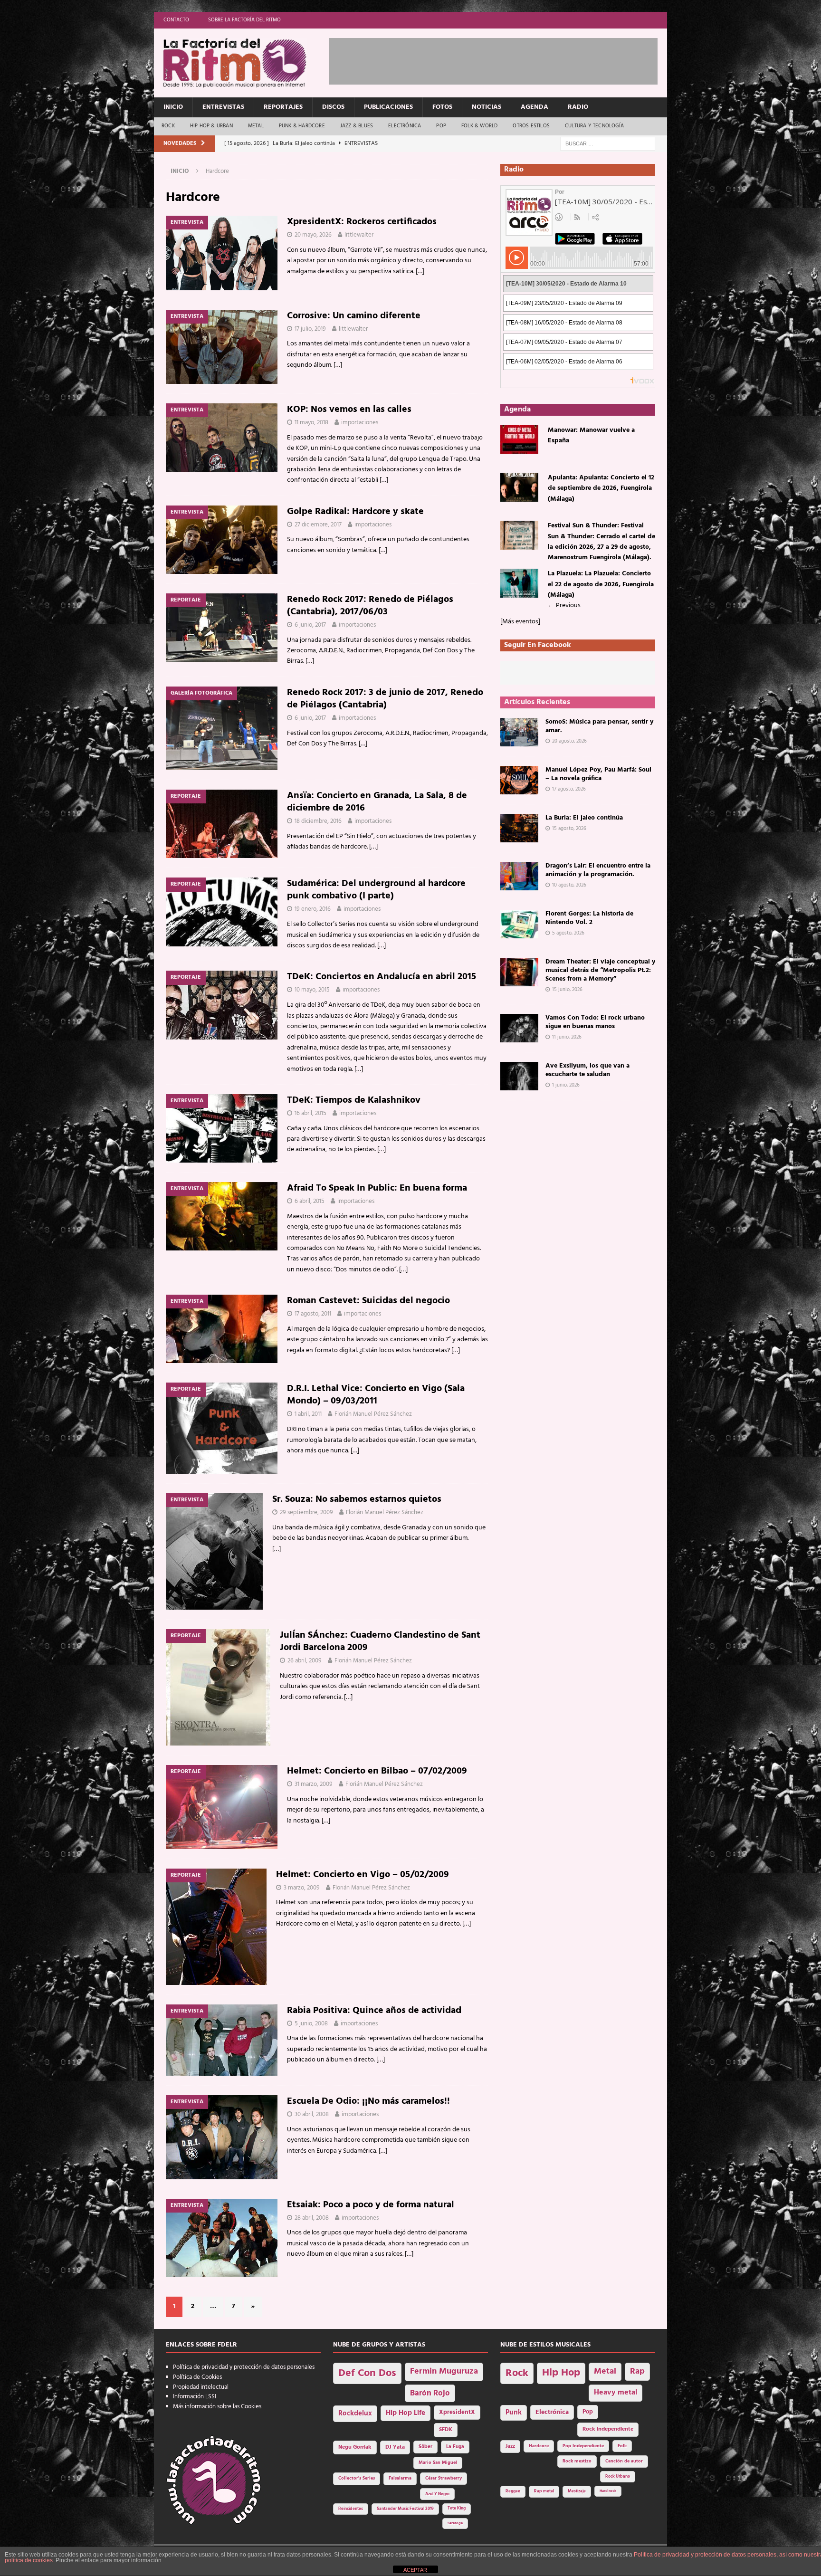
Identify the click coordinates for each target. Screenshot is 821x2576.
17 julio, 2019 (310, 329)
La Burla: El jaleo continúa (584, 818)
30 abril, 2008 (312, 2114)
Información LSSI (195, 2397)
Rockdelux (355, 2414)
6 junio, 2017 (310, 625)
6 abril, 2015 (310, 1201)
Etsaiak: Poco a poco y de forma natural (371, 2205)
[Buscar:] (608, 144)
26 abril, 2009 (305, 1661)
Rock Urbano (618, 2476)
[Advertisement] (502, 59)
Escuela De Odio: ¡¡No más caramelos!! (368, 2101)
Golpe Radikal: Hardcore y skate (355, 512)
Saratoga (455, 2523)
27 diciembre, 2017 (318, 525)
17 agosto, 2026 (569, 789)
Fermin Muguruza (444, 2371)
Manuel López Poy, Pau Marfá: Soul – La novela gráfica (598, 774)
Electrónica (405, 126)
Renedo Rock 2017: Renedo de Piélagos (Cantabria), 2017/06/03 (370, 606)
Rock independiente (608, 2429)
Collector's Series (357, 2478)
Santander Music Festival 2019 (405, 2509)
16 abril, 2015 (310, 1113)
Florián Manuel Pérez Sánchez (373, 1414)
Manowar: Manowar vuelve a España (591, 435)
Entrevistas (223, 107)
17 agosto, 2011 (313, 1314)
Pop (441, 126)
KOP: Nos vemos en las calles (349, 410)
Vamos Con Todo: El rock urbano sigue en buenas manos (595, 1022)
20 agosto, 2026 (569, 741)
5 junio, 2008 (311, 2024)
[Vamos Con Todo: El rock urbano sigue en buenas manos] (519, 1028)
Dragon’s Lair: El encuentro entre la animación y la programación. (598, 870)
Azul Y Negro (437, 2494)
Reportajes (283, 107)
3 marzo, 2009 (302, 1888)
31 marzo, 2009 (314, 1784)
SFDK (446, 2430)
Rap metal (544, 2491)
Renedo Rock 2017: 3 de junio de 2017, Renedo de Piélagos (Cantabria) (385, 699)
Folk (622, 2446)
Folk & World (479, 126)
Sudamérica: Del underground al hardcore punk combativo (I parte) (376, 890)
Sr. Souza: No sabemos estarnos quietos (357, 1499)
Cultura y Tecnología (594, 126)
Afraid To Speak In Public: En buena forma (377, 1188)
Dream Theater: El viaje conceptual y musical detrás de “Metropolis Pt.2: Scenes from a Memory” (600, 970)
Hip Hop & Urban (211, 126)
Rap (637, 2371)
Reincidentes (351, 2509)
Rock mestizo (577, 2461)
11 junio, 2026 (567, 1037)
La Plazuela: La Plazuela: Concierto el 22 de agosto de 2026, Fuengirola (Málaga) (601, 584)
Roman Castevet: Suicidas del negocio (368, 1301)
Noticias (487, 107)
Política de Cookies (197, 2377)
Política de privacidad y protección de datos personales (244, 2367)
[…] (420, 272)
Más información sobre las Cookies (217, 2407)
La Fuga (455, 2447)
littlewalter (359, 235)
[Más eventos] (520, 622)
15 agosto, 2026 (569, 829)
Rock (168, 126)
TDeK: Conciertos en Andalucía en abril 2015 (382, 977)
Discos (333, 107)
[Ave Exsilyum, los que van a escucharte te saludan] (519, 1076)
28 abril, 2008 (312, 2218)
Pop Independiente (583, 2446)
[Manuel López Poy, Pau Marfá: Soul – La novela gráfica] (519, 780)
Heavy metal (616, 2393)
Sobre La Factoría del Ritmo (244, 20)
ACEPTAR (415, 2570)
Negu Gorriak (355, 2447)
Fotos (442, 107)
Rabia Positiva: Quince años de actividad (374, 2011)
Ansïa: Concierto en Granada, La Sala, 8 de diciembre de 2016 (377, 802)
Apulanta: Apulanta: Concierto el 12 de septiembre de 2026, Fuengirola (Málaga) (601, 488)
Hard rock (608, 2491)
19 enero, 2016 (313, 909)
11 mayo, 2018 (311, 423)
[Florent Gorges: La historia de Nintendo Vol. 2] (519, 924)
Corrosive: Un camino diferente (354, 316)
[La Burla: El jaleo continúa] (519, 828)
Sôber (425, 2447)
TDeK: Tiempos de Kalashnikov (354, 1100)
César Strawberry (444, 2478)
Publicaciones (388, 107)
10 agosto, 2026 (569, 885)
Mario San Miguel (438, 2463)
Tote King (457, 2509)
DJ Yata (395, 2447)
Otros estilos (531, 126)
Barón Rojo (430, 2393)
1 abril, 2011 (308, 1414)
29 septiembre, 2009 (306, 1512)
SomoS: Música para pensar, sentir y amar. (599, 726)
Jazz (510, 2446)
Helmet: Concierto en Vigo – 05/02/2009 (363, 1875)
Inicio (173, 107)
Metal (256, 126)
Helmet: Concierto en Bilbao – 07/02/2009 (377, 1771)
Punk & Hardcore (302, 126)
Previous (564, 606)
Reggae (513, 2491)
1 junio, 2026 (566, 1085)
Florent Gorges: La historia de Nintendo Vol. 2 (589, 918)
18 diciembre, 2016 (318, 821)
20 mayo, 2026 (313, 235)
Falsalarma (400, 2478)
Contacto (176, 20)
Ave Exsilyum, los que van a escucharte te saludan (587, 1070)
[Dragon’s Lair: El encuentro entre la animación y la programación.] (519, 876)
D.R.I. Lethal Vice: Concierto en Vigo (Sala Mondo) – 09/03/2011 (376, 1395)
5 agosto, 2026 (568, 933)
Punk (514, 2413)
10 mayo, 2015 (312, 990)
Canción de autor (624, 2461)
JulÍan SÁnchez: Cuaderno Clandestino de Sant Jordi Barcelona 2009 (380, 1641)
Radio (578, 107)
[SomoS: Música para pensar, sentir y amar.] (519, 732)
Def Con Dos (367, 2373)
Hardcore (539, 2446)
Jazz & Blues (357, 126)
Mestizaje (577, 2491)
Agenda (535, 107)
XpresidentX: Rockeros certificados (362, 222)
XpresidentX (457, 2413)
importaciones (360, 423)
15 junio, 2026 (567, 990)
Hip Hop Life (406, 2413)
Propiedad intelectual (201, 2387)
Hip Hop (561, 2373)
